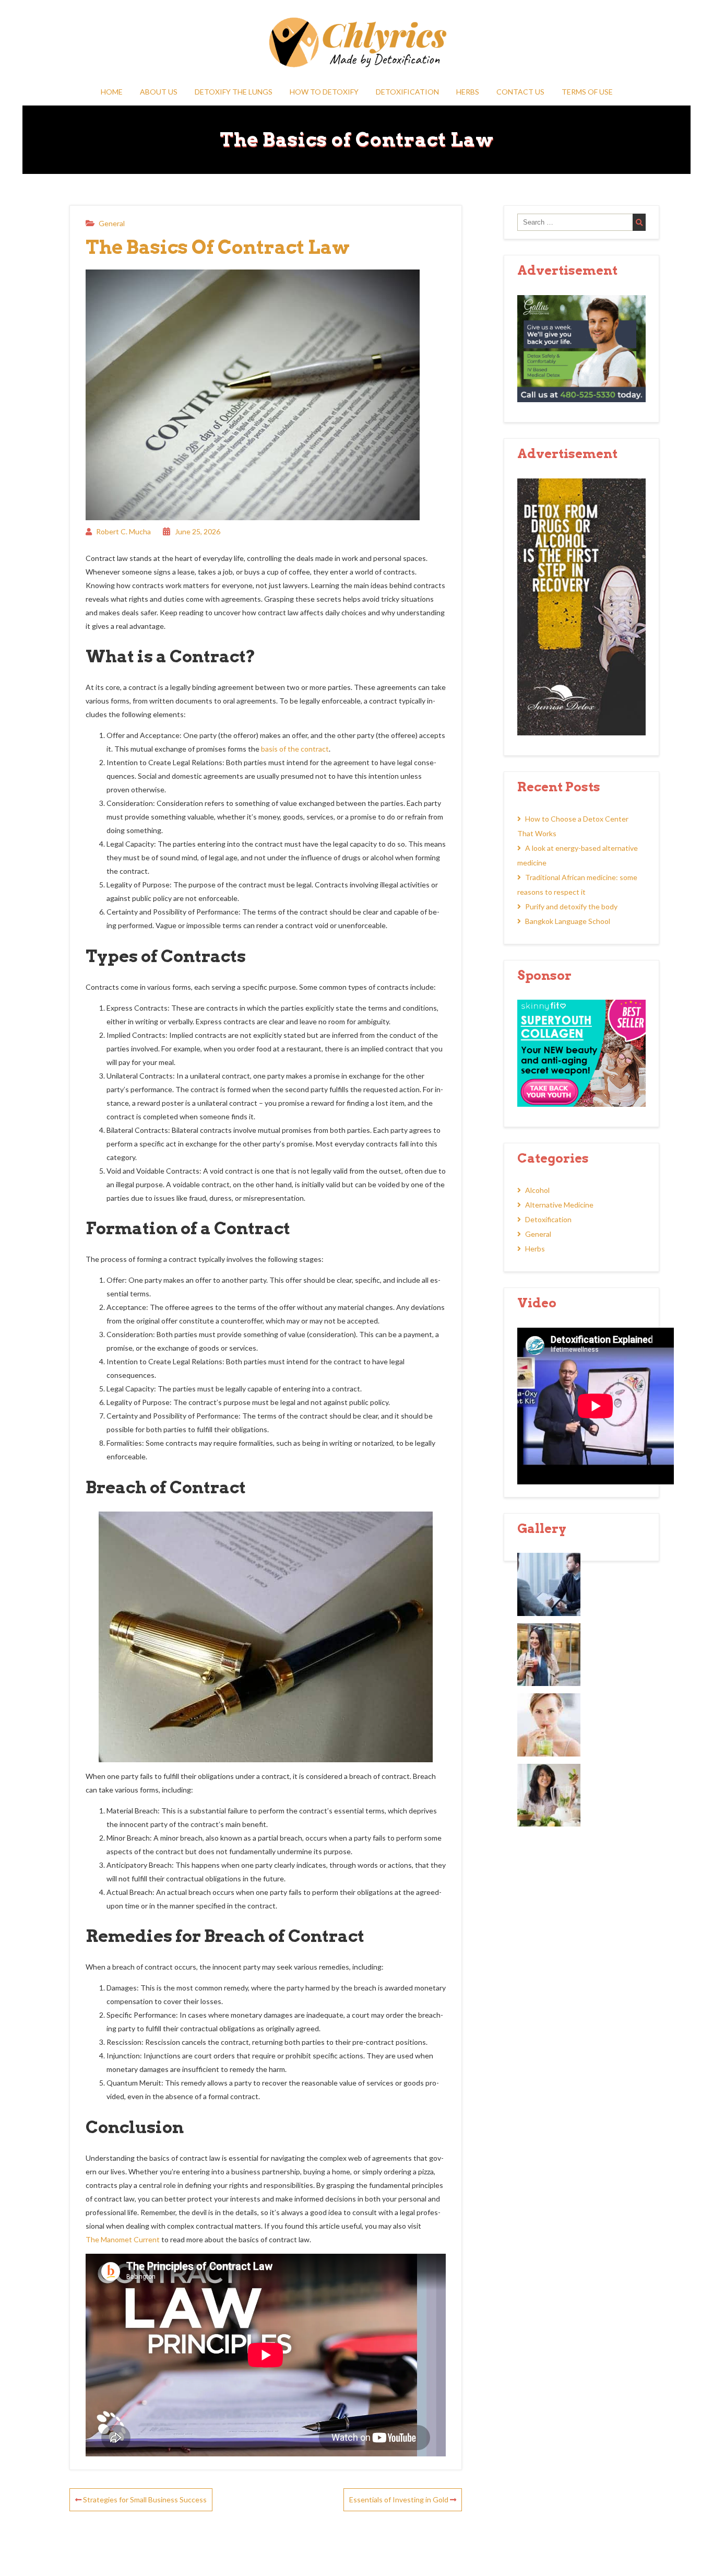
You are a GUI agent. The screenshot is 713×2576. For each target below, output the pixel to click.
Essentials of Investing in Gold (400, 2499)
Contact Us (520, 92)
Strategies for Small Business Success (144, 2499)
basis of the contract (295, 749)
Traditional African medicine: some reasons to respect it (577, 885)
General (112, 223)
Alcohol (537, 1190)
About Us (159, 92)
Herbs (468, 92)
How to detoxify (324, 92)
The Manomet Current (123, 2239)
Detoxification (407, 92)
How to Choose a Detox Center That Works (573, 826)
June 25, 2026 (198, 531)
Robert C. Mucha (123, 531)
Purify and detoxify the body (571, 906)
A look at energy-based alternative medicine (578, 855)
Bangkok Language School (568, 921)
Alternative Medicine (559, 1205)
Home (112, 92)
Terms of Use (587, 92)
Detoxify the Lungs (234, 92)
